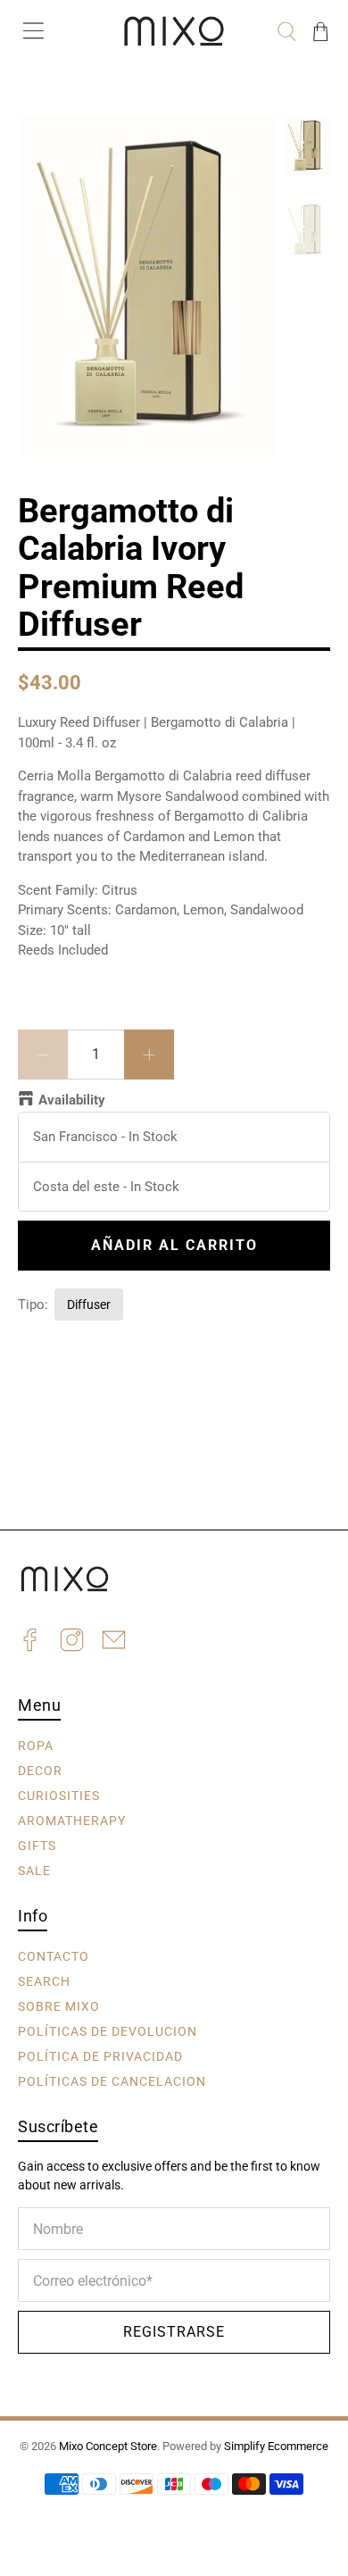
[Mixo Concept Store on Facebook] (30, 1642)
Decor (40, 1770)
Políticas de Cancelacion (112, 2080)
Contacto (54, 1955)
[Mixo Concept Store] (174, 31)
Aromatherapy (72, 1820)
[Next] (247, 145)
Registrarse (174, 2332)
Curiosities (59, 1795)
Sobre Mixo (59, 2005)
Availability (72, 1100)
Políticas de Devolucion (108, 2030)
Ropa (36, 1745)
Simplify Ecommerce (276, 2446)
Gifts (37, 1845)
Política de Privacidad (100, 2055)
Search (44, 1980)
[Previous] (46, 145)
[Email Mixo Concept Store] (114, 1642)
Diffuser (89, 1305)
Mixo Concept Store (108, 2446)
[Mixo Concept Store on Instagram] (72, 1642)
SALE (34, 1870)
